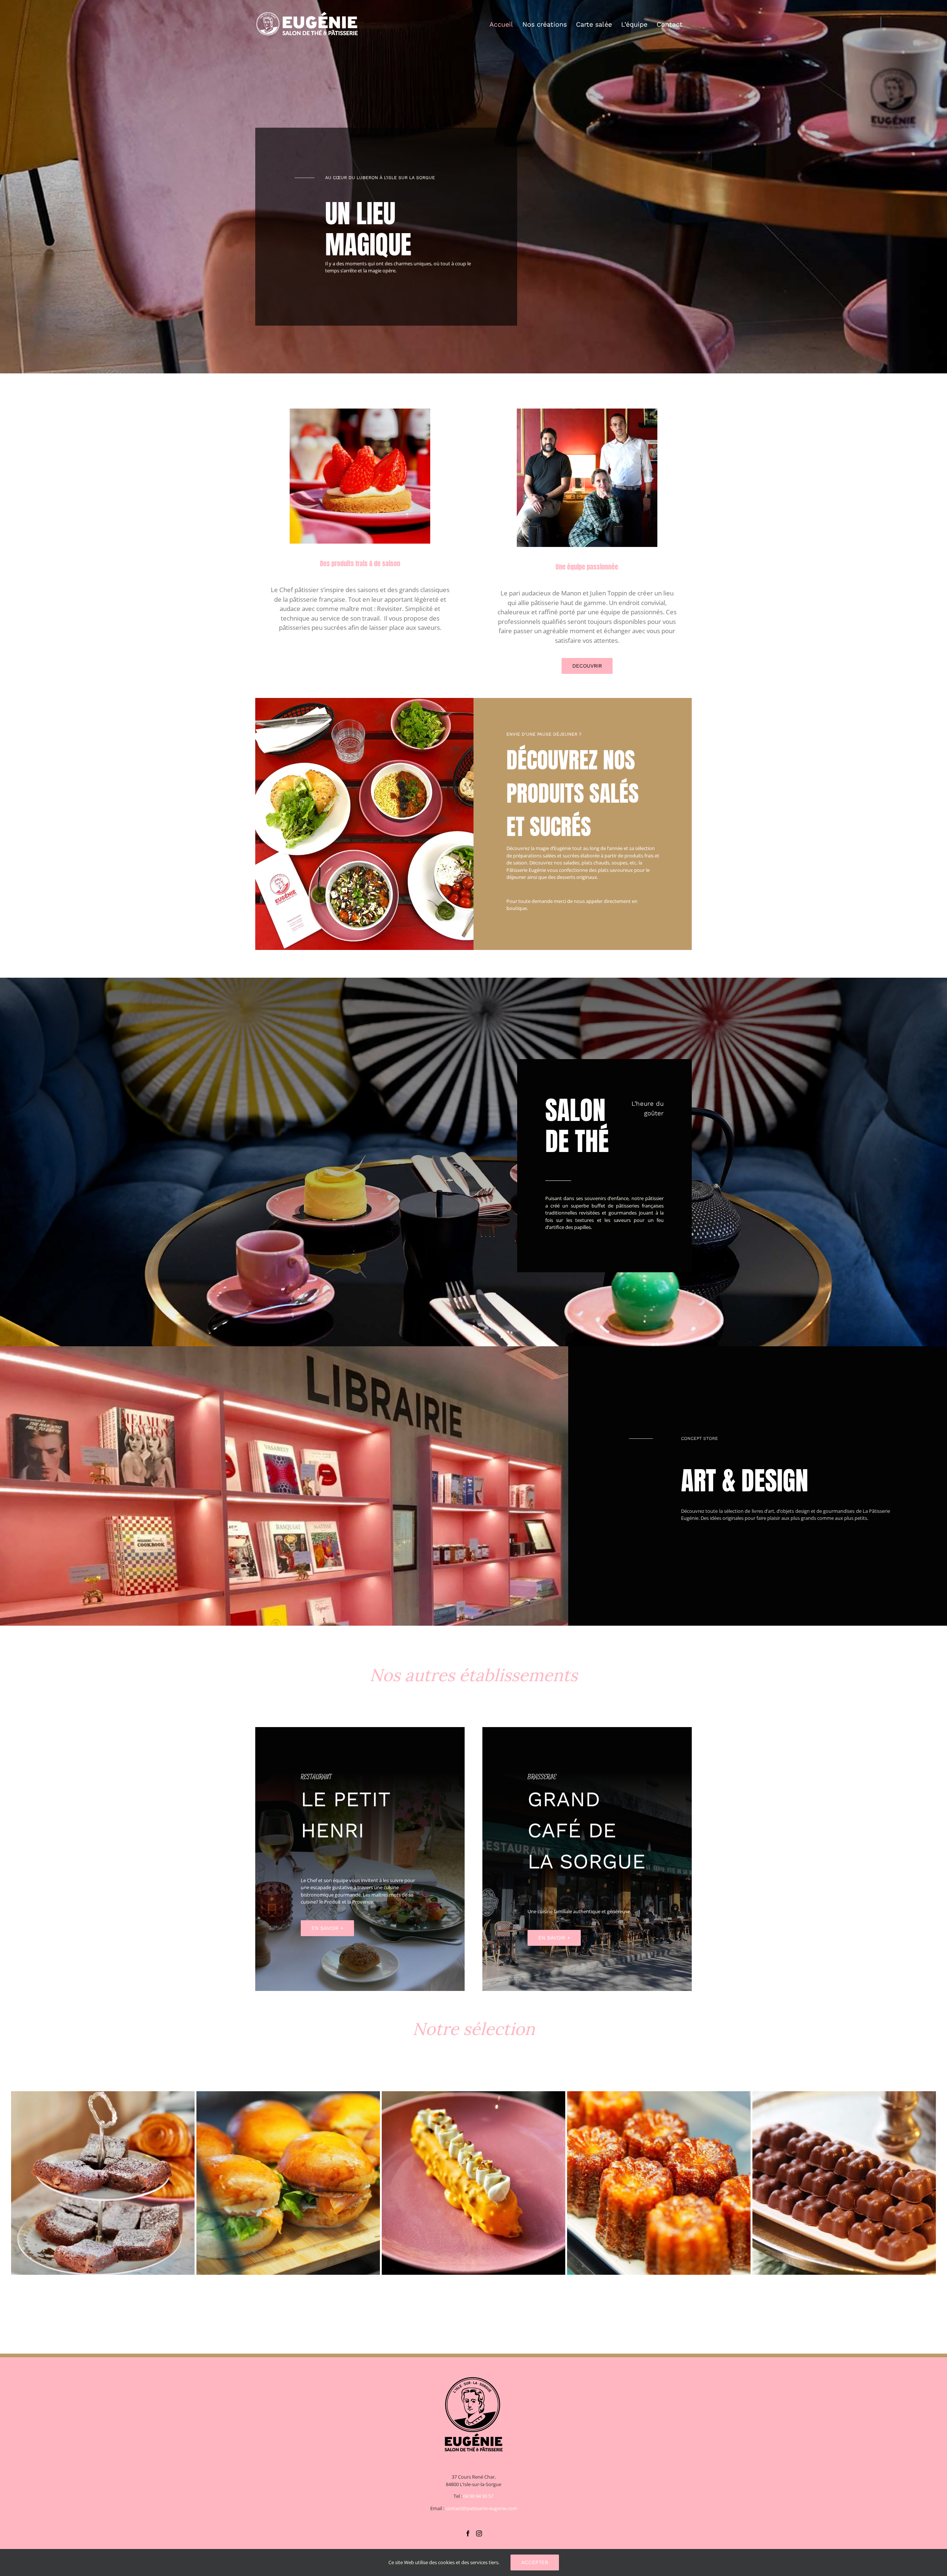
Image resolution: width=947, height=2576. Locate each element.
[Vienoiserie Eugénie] (103, 2183)
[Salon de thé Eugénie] (288, 2183)
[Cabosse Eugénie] (659, 2183)
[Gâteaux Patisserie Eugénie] (844, 2183)
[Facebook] (468, 2533)
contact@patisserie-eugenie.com (481, 2508)
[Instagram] (479, 2533)
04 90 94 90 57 (478, 2496)
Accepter (535, 2562)
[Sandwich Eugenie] (473, 2183)
